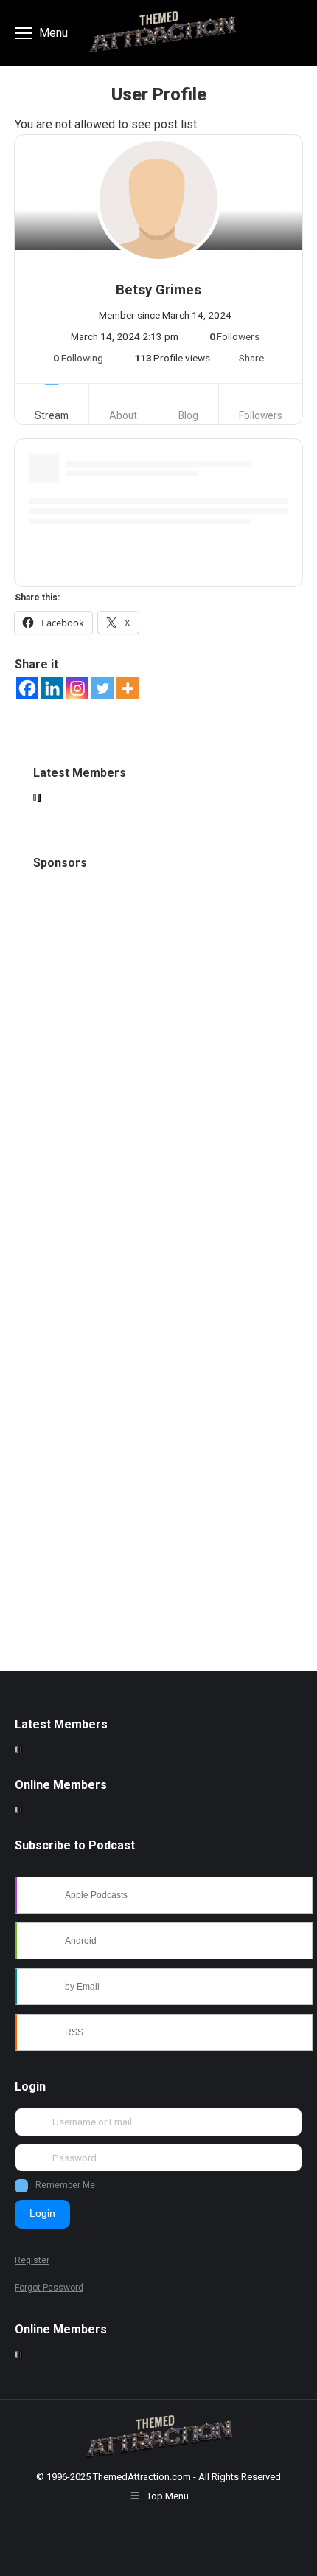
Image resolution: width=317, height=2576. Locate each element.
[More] (128, 688)
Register (32, 2260)
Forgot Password (49, 2288)
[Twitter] (102, 688)
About (123, 415)
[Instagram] (77, 688)
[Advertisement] (158, 1082)
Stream (52, 415)
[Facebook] (27, 688)
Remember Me (65, 2185)
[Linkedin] (52, 688)
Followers (261, 415)
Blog (188, 415)
